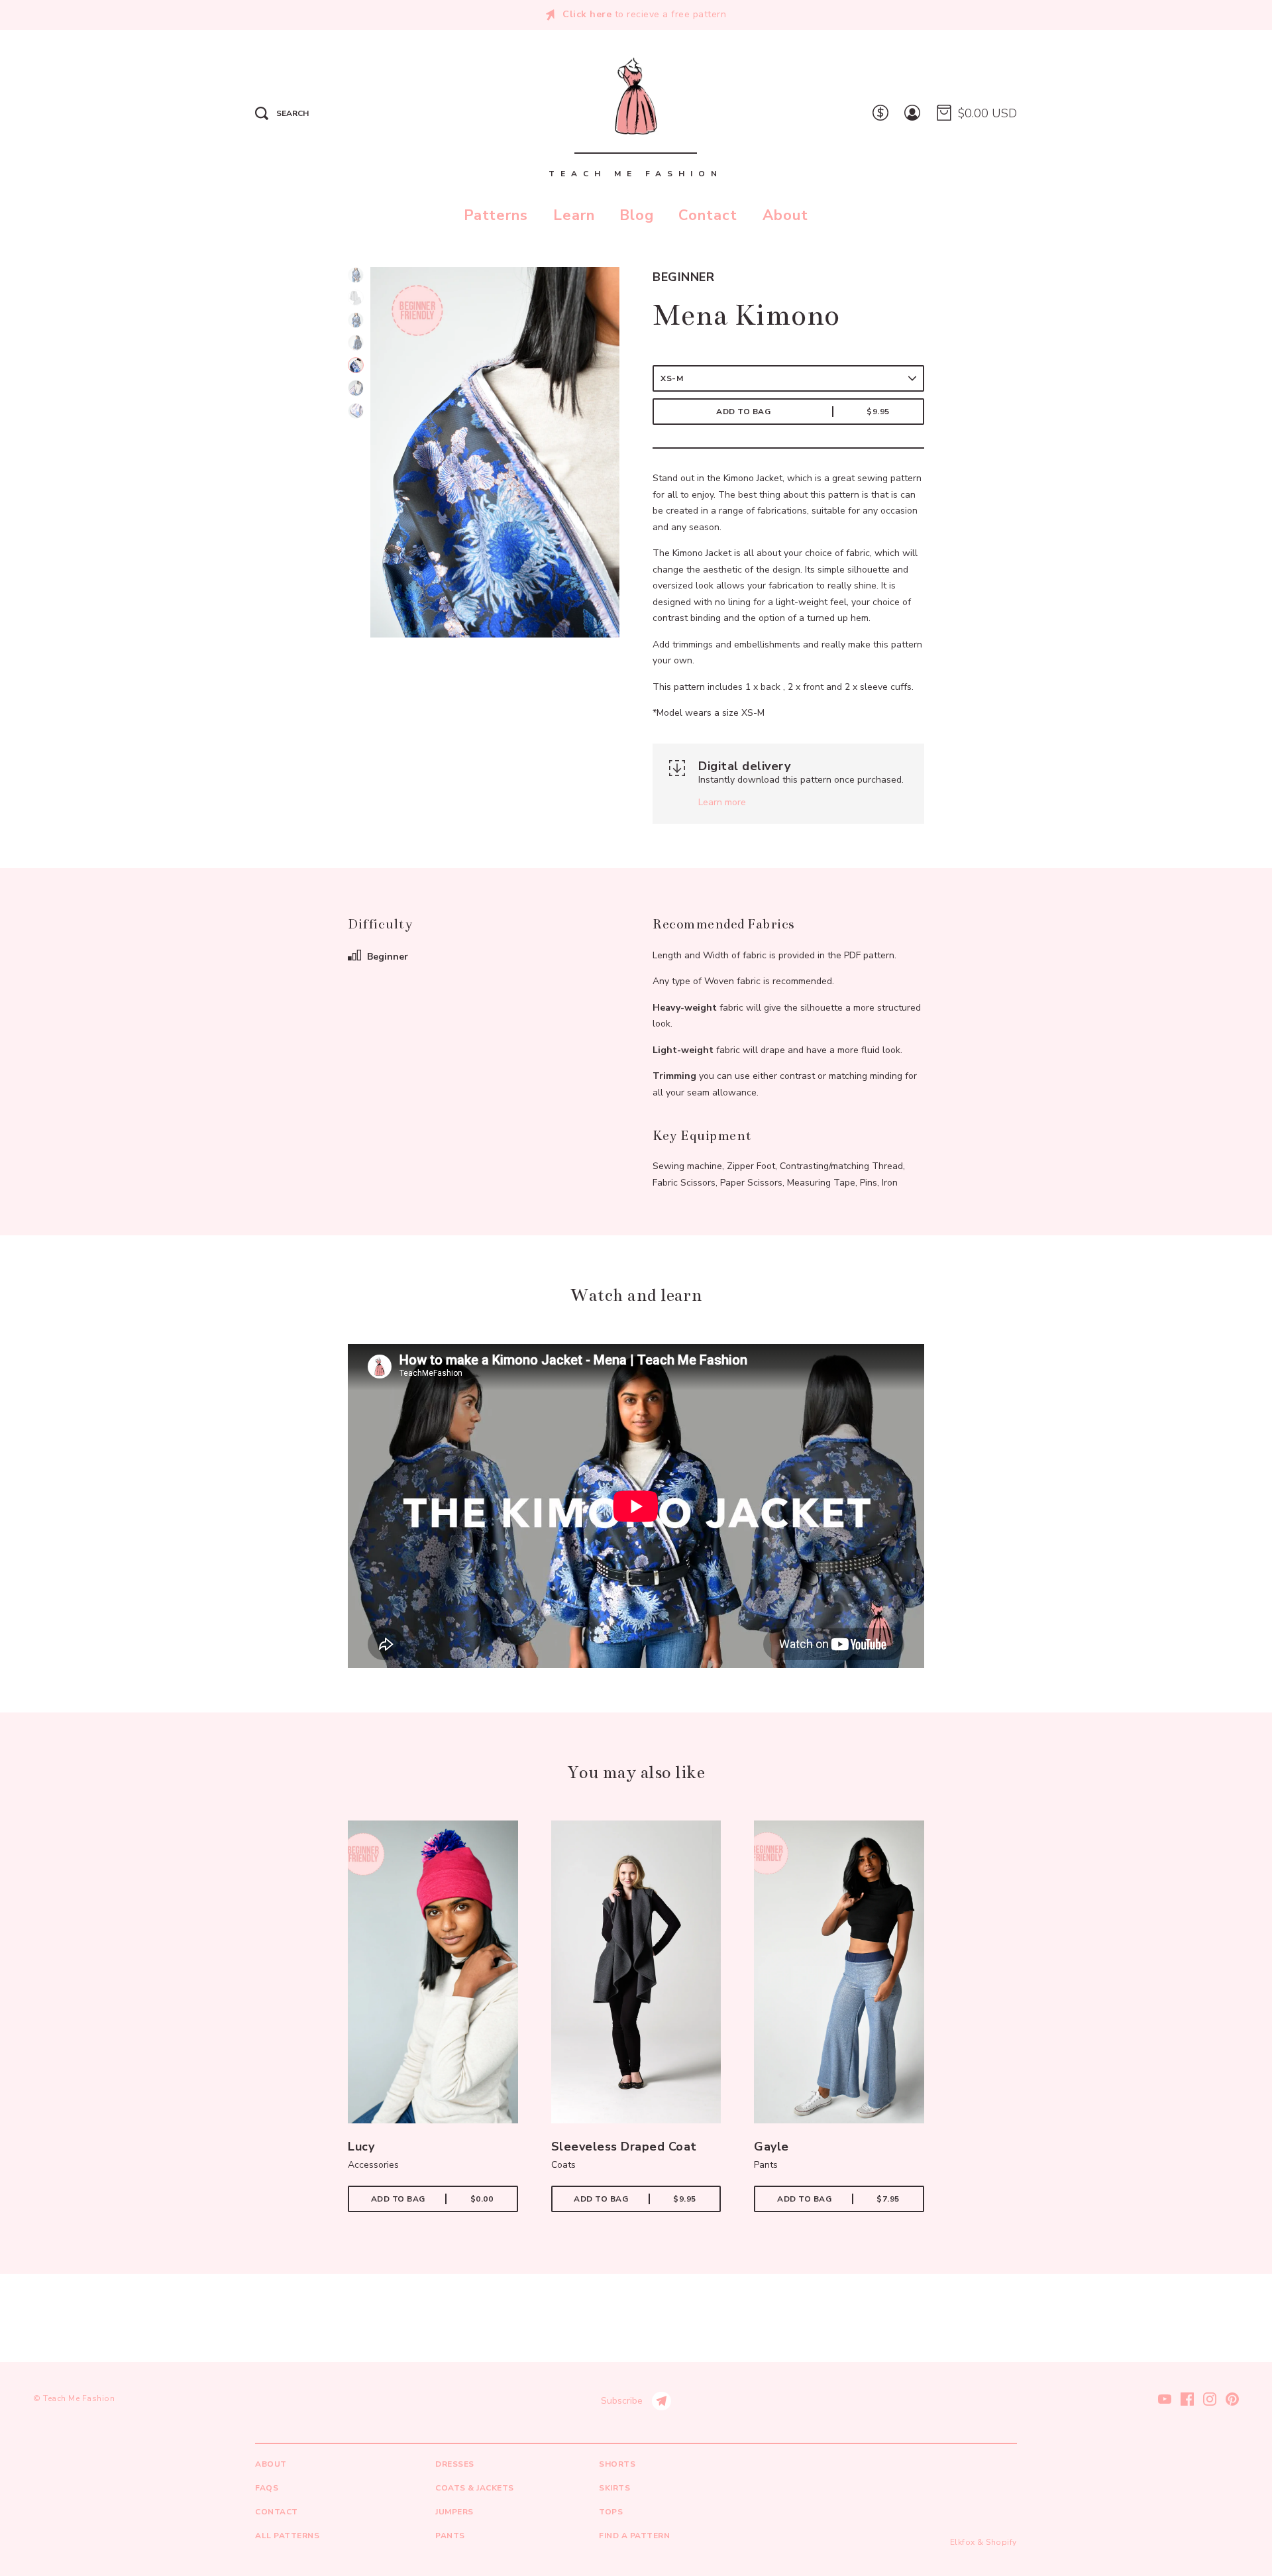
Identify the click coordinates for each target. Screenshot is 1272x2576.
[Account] (912, 114)
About (785, 215)
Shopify (1001, 2542)
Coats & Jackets (475, 2488)
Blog (637, 215)
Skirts (614, 2488)
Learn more (722, 802)
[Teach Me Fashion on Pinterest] (1232, 2398)
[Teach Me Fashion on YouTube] (1165, 2398)
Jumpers (454, 2512)
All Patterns (287, 2536)
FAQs (267, 2488)
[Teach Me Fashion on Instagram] (1210, 2398)
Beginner (683, 277)
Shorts (617, 2464)
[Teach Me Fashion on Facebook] (1187, 2398)
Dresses (455, 2464)
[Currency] (880, 114)
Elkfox (963, 2542)
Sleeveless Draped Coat (624, 2147)
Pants (450, 2536)
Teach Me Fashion (79, 2398)
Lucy (361, 2147)
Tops (611, 2512)
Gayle (771, 2147)
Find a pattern (634, 2536)
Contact (708, 215)
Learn (574, 215)
